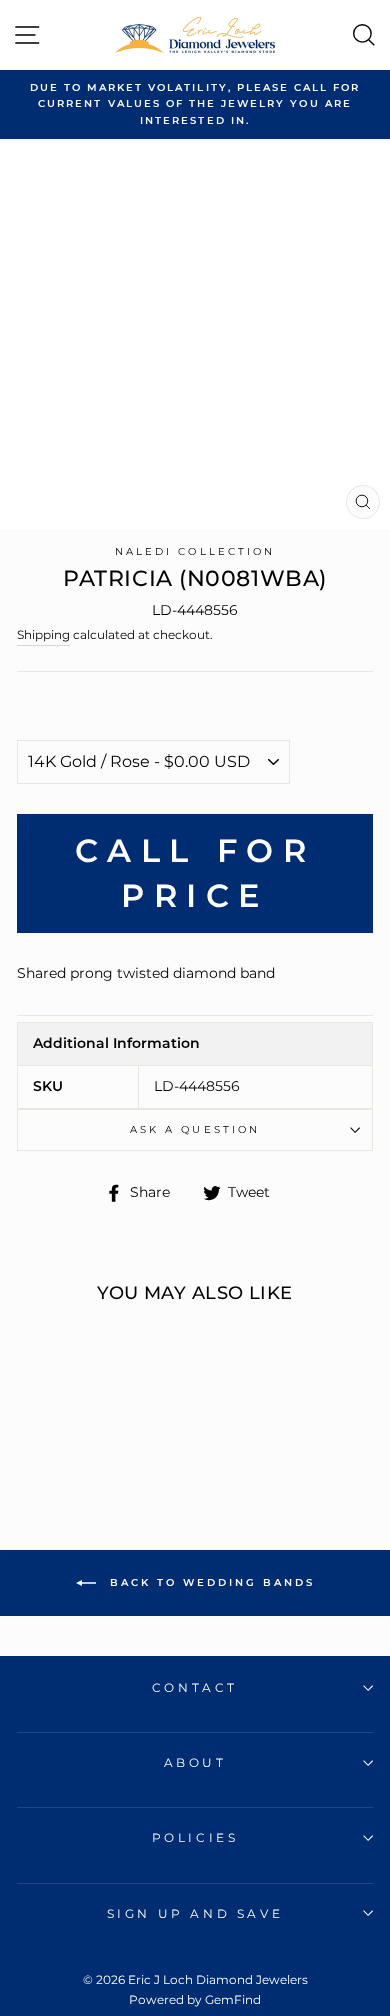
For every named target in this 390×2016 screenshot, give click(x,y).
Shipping (43, 635)
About (195, 1762)
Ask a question (195, 1129)
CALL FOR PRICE (195, 873)
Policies (195, 1837)
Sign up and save (195, 1913)
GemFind (233, 1999)
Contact (195, 1687)
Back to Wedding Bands (209, 1581)
